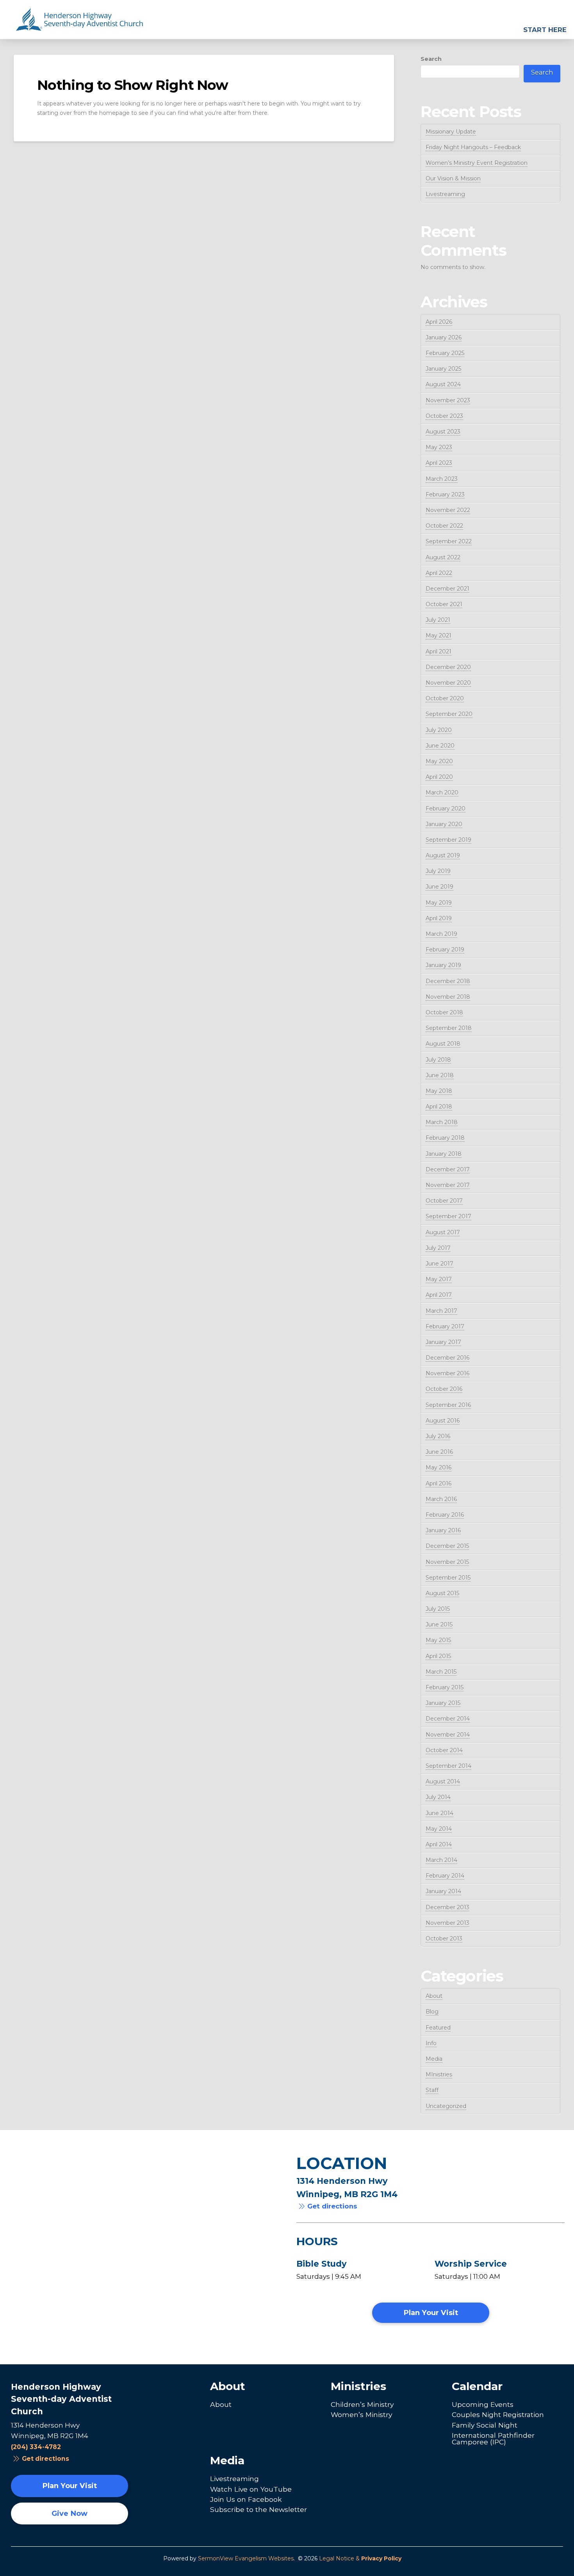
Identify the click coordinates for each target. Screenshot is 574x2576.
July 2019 (438, 871)
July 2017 (438, 1248)
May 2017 (439, 1279)
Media (434, 2059)
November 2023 (448, 400)
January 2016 (443, 1530)
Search (431, 59)
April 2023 (439, 463)
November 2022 (448, 510)
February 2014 (445, 1876)
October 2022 (444, 526)
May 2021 (439, 636)
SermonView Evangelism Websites (246, 2558)
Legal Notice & (360, 2558)
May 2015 (438, 1640)
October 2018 (444, 1012)
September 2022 (449, 541)
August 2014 (443, 1782)
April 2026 (439, 322)
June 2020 (440, 746)
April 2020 (439, 777)
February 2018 (445, 1138)
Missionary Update (451, 132)
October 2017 (444, 1201)
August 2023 (443, 432)
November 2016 (447, 1373)
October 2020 (445, 698)
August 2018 (443, 1044)
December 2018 (448, 981)
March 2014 (441, 1860)
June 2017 (439, 1264)
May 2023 (439, 447)
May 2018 (439, 1091)
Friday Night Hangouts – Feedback (473, 147)
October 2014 (444, 1750)
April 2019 (439, 918)
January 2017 (443, 1342)
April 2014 (439, 1844)
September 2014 (448, 1766)
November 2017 (448, 1185)
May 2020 (439, 761)
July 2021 (438, 620)
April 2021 (439, 652)
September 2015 (448, 1578)
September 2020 (449, 714)
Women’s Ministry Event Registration (477, 163)
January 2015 (443, 1703)
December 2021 (447, 589)
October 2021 (444, 604)
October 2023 (444, 416)
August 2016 (443, 1421)
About (434, 1996)
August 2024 (443, 384)
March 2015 (441, 1672)
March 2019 (441, 934)
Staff (432, 2090)
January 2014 (443, 1891)
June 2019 (439, 887)
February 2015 (445, 1687)
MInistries (439, 2074)
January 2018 (444, 1154)
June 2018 (440, 1075)
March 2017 (441, 1311)
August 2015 (442, 1593)
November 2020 (448, 683)
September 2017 (448, 1216)
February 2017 (445, 1326)
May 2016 (439, 1467)
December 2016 (447, 1358)
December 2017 (448, 1169)
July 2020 (439, 730)
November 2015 (447, 1562)
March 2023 (442, 479)
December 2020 (448, 667)
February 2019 (445, 950)
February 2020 (446, 809)
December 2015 (447, 1546)
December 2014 (448, 1719)
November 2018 (448, 997)
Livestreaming (445, 194)
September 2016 (448, 1405)
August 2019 (443, 855)
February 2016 (445, 1515)
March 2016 (441, 1499)
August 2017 (443, 1232)
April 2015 (438, 1656)
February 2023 (445, 494)
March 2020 (442, 793)
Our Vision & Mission (453, 179)
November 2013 (447, 1923)
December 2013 (447, 1907)
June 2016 (439, 1452)
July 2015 (438, 1609)
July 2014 (438, 1797)
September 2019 (448, 840)
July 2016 (438, 1436)
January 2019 (443, 965)
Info (431, 2043)
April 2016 (439, 1483)
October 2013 (444, 1939)
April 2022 (439, 573)
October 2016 (444, 1389)
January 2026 (444, 337)
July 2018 (438, 1060)
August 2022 (443, 557)
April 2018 (439, 1107)
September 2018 (449, 1028)
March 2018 (442, 1122)
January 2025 (443, 369)
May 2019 (439, 903)
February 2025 (445, 353)
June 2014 (439, 1813)
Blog (432, 2012)
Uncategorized (446, 2106)
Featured (438, 2028)
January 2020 (444, 824)
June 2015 (439, 1625)
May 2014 (439, 1829)
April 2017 (439, 1295)
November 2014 (448, 1735)
